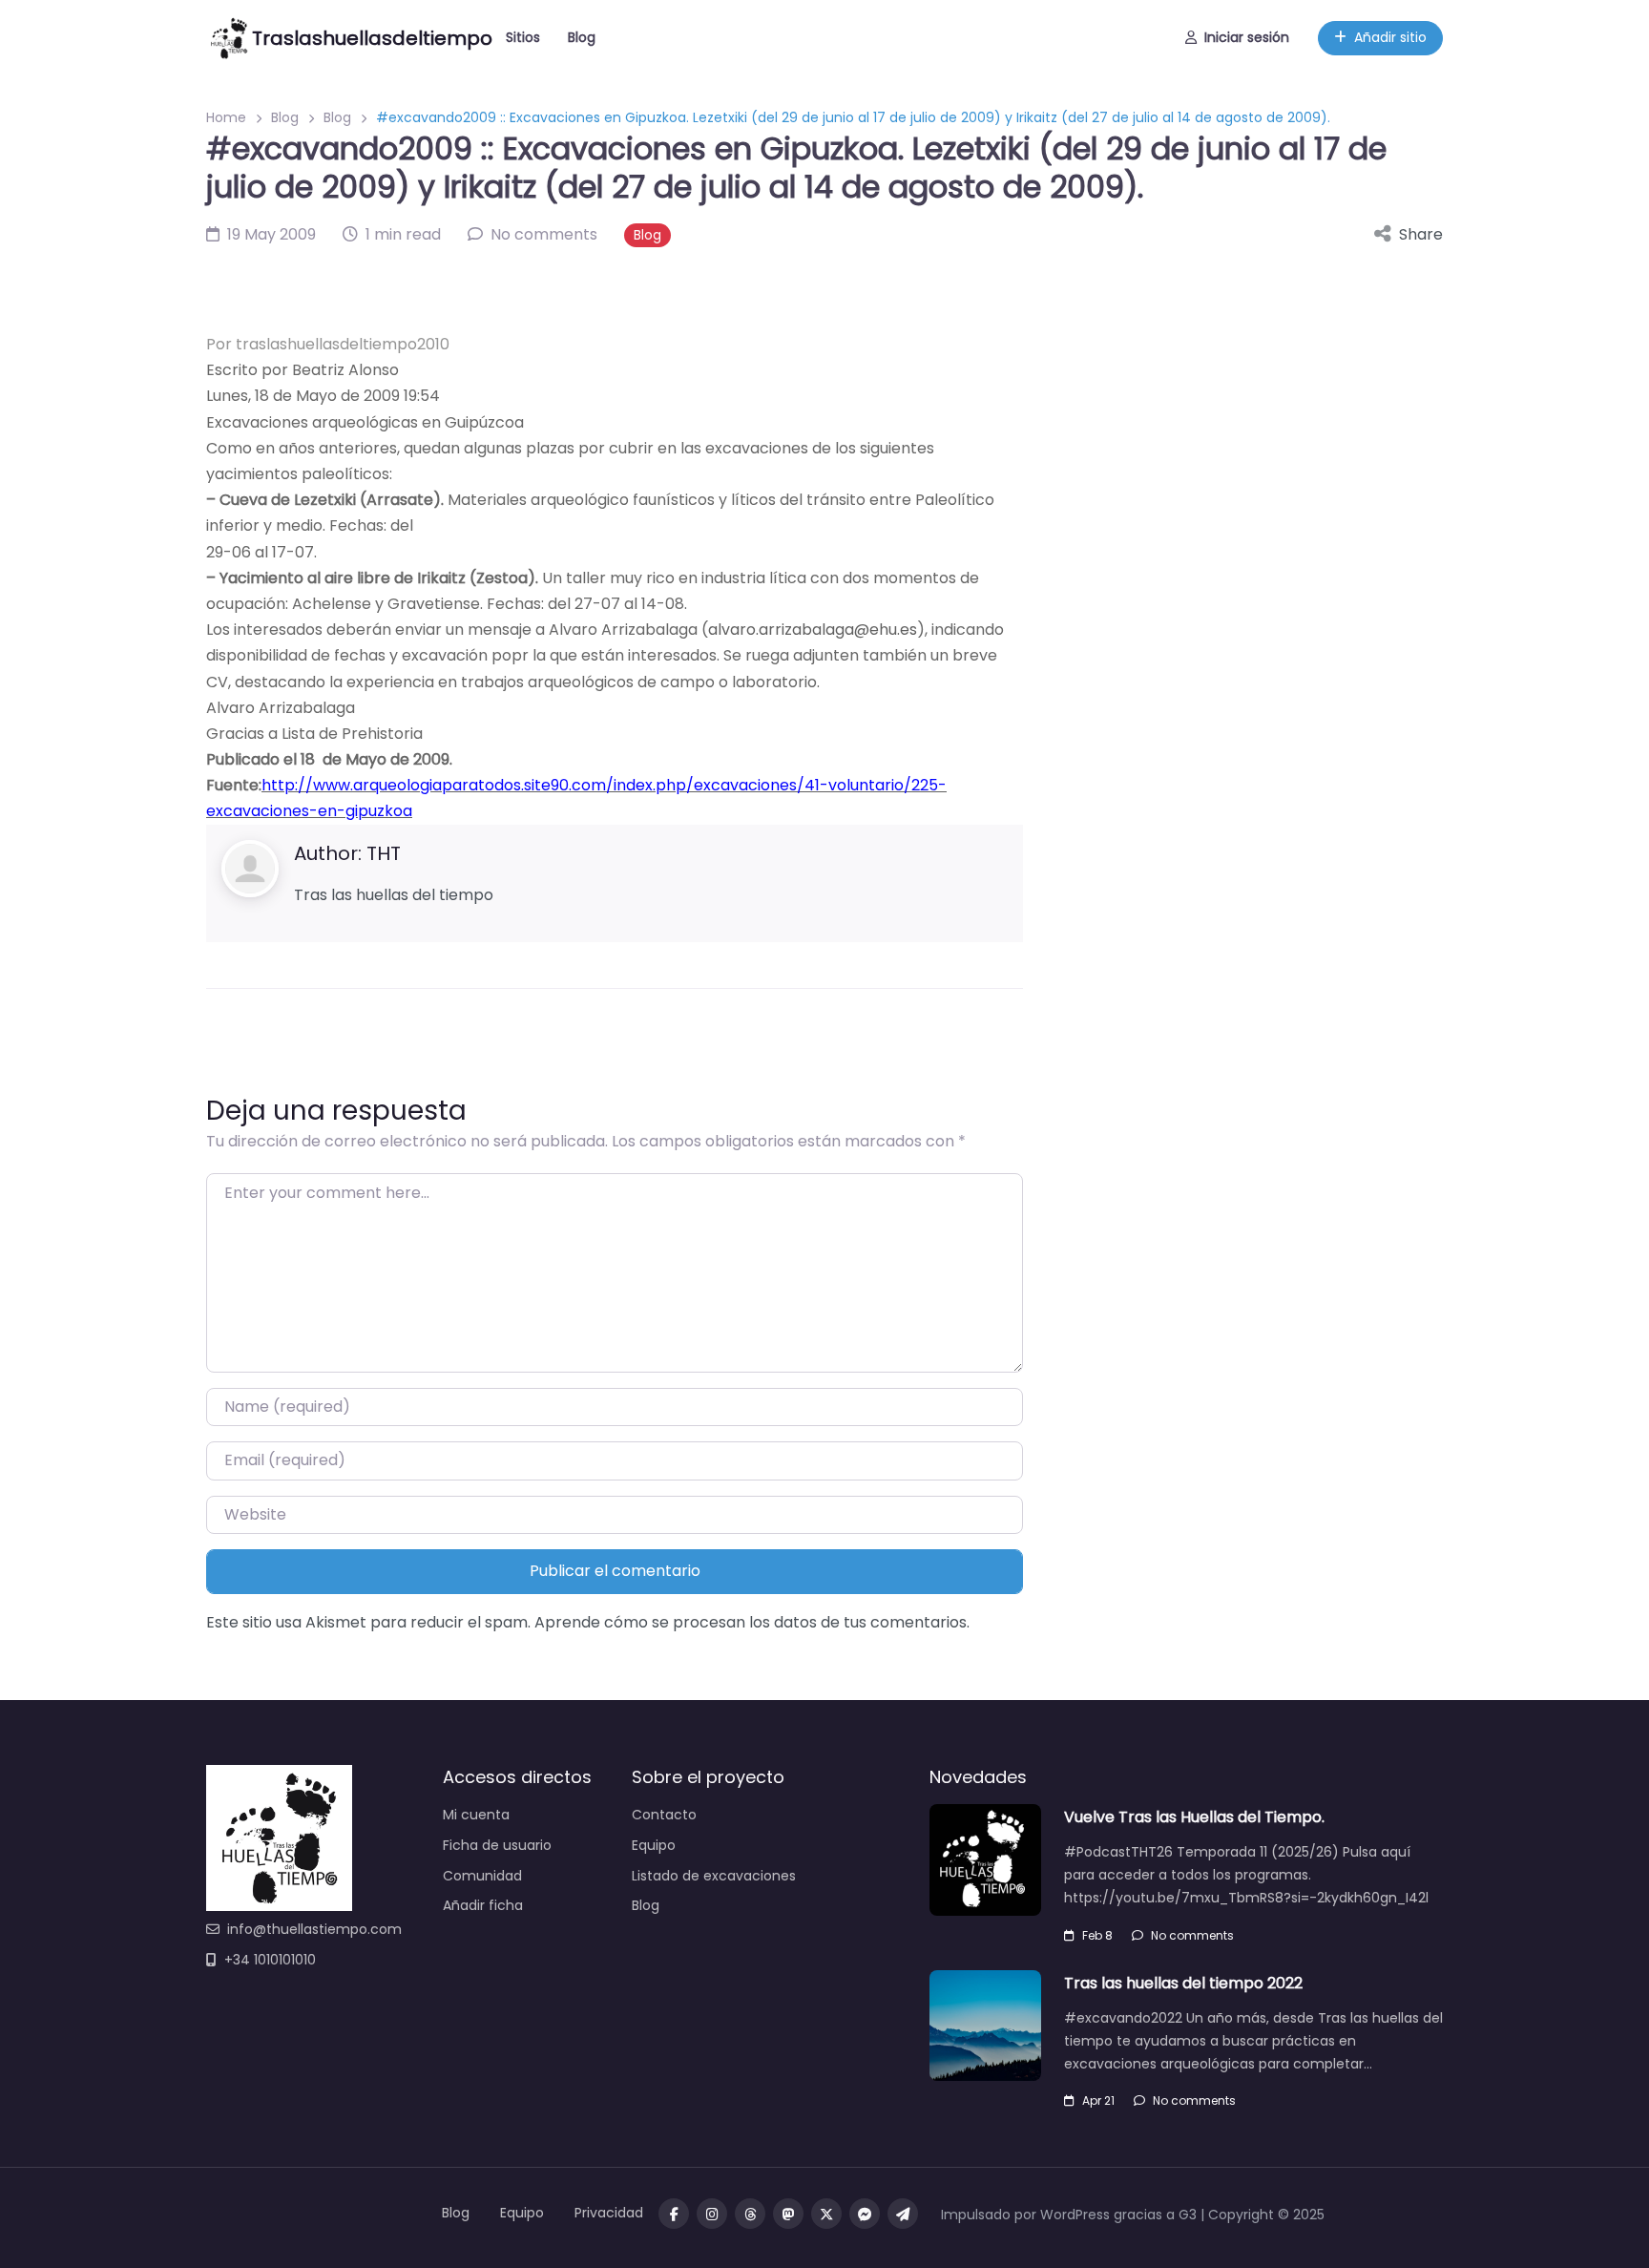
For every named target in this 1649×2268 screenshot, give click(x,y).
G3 (1188, 2215)
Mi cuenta (476, 1815)
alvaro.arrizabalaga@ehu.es (813, 630)
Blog (582, 37)
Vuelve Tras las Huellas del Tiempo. (1194, 1817)
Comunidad (482, 1876)
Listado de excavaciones (714, 1876)
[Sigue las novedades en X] (826, 2214)
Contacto (664, 1815)
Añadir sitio (1390, 37)
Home (226, 117)
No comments (1192, 1935)
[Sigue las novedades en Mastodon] (788, 2214)
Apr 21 (1098, 2100)
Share (1421, 234)
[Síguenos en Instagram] (712, 2214)
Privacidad (609, 2213)
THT (384, 853)
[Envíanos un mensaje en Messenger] (865, 2214)
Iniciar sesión (1247, 37)
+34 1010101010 (270, 1960)
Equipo (654, 1845)
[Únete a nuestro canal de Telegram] (903, 2214)
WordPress (1075, 2215)
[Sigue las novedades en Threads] (750, 2214)
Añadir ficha (483, 1905)
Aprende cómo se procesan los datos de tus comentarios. (752, 1622)
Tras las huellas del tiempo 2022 (1183, 1983)
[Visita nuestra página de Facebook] (674, 2214)
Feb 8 (1097, 1935)
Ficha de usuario (497, 1845)
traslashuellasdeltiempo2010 (343, 344)
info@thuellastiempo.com (314, 1929)
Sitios (523, 37)
